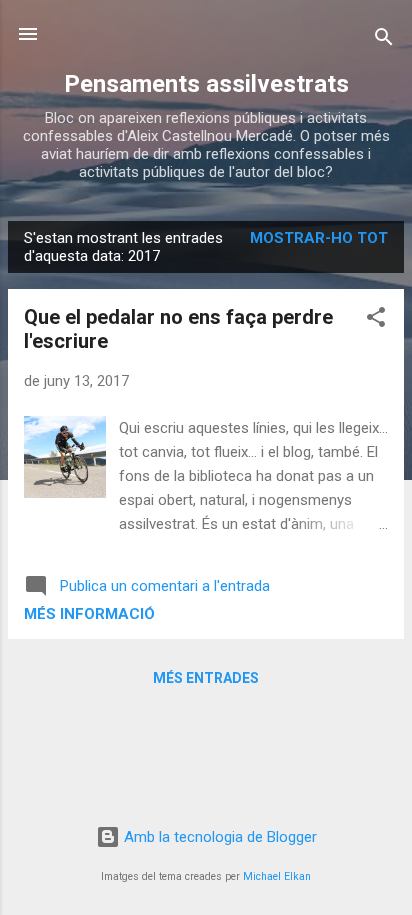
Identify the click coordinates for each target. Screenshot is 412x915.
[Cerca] (384, 40)
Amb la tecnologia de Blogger (218, 837)
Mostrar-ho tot (319, 238)
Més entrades (206, 678)
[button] (376, 320)
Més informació (89, 614)
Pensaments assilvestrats (206, 84)
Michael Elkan (277, 876)
